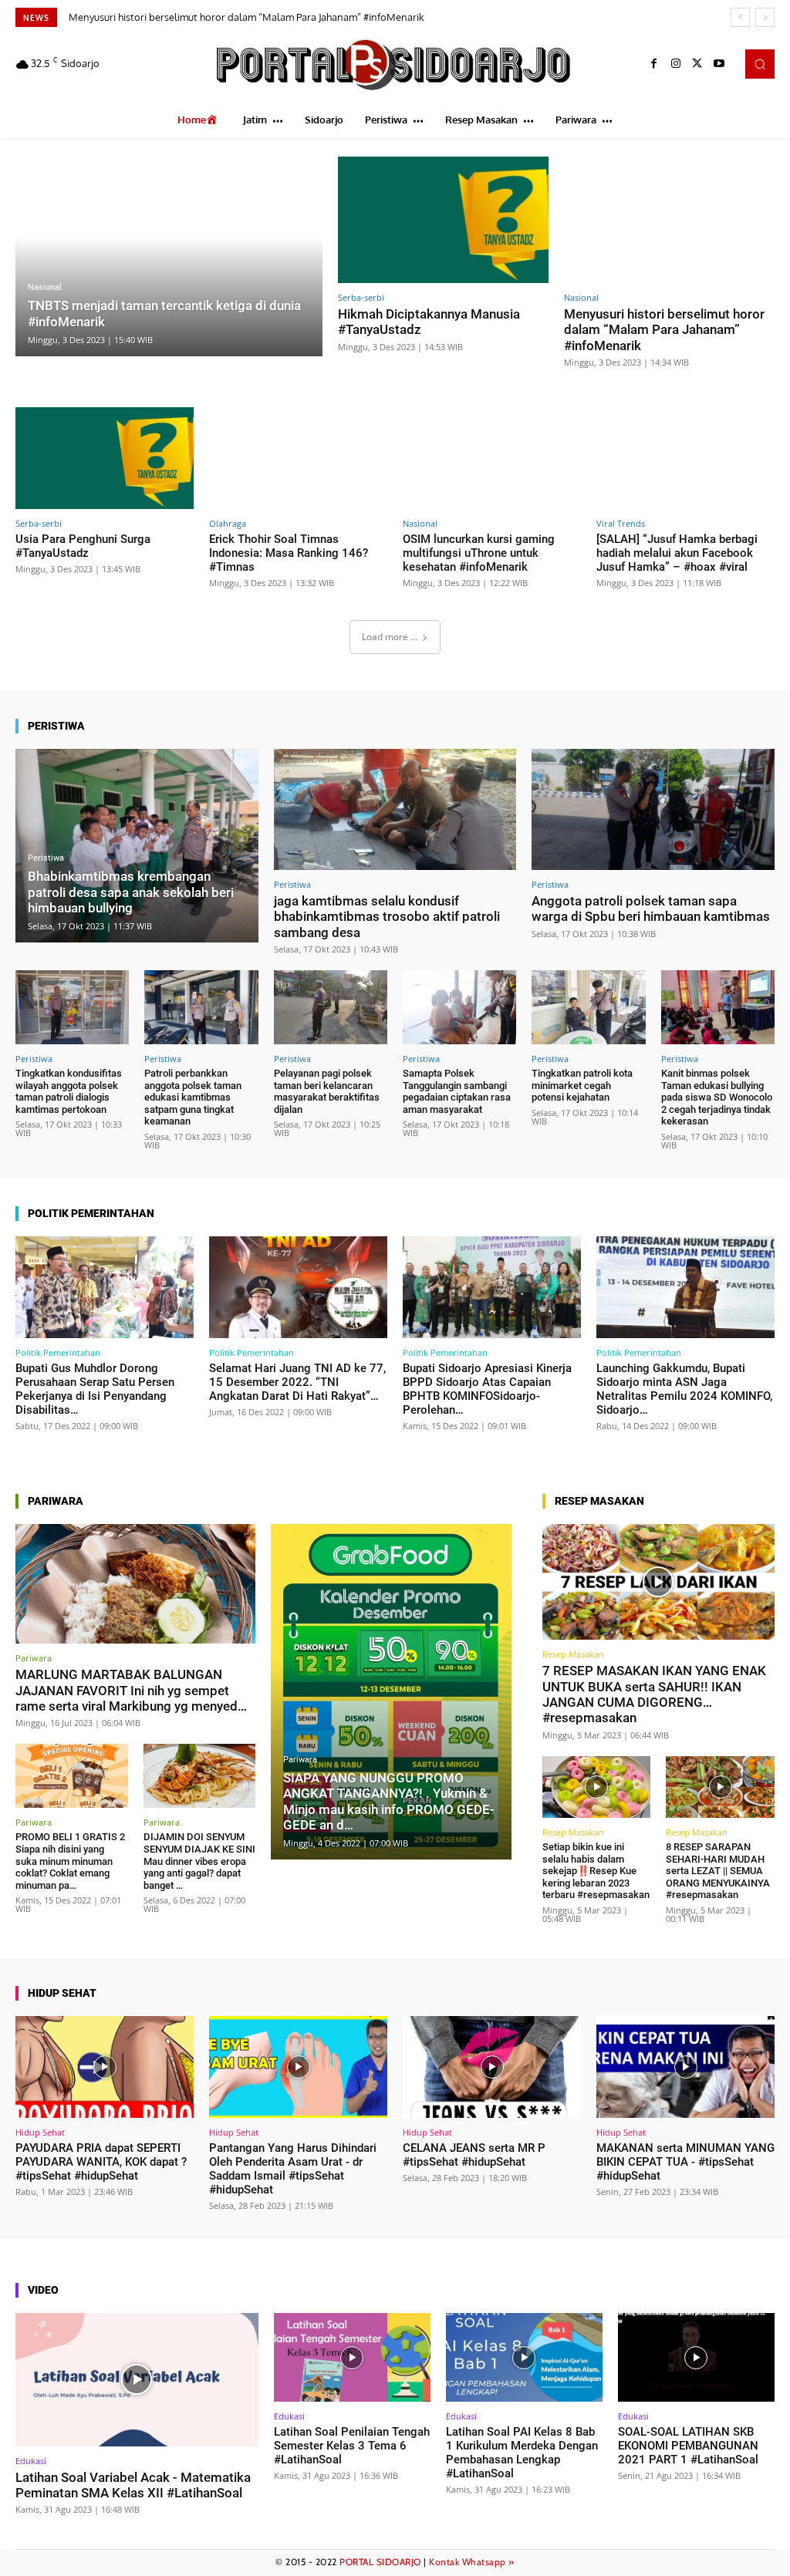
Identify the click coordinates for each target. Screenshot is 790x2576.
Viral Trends (621, 523)
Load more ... (390, 637)
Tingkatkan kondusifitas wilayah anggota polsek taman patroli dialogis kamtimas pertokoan (69, 1091)
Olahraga (228, 523)
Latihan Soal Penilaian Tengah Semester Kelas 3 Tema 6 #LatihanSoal (352, 2446)
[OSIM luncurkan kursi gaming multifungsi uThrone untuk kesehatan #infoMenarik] (492, 458)
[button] (760, 64)
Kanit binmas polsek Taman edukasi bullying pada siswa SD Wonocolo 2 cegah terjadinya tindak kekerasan (717, 1097)
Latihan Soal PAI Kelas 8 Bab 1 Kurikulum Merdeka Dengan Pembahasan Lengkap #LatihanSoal (522, 2453)
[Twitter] (697, 64)
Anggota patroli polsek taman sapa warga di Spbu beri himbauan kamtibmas (651, 909)
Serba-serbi (361, 297)
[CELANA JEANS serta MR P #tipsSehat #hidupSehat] (492, 2067)
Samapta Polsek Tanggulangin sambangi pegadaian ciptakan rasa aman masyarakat (457, 1091)
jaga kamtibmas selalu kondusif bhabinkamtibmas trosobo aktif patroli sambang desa (387, 917)
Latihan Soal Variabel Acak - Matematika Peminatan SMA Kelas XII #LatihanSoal (133, 2485)
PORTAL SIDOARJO (380, 2562)
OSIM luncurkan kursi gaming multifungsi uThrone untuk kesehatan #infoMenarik (479, 553)
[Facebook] (654, 64)
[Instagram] (676, 64)
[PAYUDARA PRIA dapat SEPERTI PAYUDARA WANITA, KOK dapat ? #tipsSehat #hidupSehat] (105, 2067)
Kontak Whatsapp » (472, 2562)
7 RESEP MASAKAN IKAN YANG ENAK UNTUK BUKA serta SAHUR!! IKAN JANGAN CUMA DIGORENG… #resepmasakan (654, 1694)
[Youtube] (719, 64)
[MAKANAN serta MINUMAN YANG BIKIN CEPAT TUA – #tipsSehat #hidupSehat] (685, 2067)
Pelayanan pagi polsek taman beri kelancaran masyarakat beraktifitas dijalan (327, 1091)
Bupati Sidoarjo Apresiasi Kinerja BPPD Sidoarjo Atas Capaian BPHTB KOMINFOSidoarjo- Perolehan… (487, 1389)
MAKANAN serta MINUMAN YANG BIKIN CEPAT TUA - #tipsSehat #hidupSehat (685, 2162)
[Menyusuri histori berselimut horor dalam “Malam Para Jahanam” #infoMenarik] (669, 220)
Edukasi (31, 2461)
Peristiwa (46, 858)
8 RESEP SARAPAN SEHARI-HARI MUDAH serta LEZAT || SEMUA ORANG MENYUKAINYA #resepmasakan (718, 1871)
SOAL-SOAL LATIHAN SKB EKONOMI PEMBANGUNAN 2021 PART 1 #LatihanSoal (688, 2446)
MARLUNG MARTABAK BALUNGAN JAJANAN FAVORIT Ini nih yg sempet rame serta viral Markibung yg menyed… (131, 1690)
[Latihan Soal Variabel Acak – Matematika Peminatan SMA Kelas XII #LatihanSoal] (137, 2380)
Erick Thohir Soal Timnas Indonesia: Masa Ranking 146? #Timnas (289, 553)
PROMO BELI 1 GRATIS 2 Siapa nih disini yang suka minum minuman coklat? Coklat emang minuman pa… (70, 1861)
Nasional (45, 287)
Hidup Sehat (40, 2132)
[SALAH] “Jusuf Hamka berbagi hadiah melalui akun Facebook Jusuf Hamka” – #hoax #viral (677, 553)
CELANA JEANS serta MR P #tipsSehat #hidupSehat (474, 2155)
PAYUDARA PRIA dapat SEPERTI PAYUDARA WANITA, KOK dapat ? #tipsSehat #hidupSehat (101, 2162)
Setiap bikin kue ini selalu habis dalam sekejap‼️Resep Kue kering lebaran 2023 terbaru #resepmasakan (596, 1871)
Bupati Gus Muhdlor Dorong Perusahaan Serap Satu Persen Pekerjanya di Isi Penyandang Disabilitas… (95, 1389)
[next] (765, 17)
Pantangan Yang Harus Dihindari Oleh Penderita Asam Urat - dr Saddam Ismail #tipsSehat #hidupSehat (293, 2169)
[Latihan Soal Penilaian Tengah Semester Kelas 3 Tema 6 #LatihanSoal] (352, 2358)
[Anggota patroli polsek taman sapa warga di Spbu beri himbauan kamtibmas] (653, 809)
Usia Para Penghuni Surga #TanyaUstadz (164, 17)
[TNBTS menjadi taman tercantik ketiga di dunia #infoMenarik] (169, 256)
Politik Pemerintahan (58, 1352)
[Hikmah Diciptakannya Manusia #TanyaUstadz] (443, 220)
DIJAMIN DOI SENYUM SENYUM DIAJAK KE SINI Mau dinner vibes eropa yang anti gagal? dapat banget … (199, 1861)
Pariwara (34, 1658)
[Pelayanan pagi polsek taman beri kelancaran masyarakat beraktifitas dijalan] (331, 1007)
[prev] (740, 17)
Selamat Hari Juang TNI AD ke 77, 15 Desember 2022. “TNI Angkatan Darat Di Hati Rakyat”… (297, 1382)
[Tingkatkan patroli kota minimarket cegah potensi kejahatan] (588, 1007)
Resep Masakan (573, 1654)
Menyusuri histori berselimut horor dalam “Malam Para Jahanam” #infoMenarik (664, 330)
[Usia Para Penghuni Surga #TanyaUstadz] (105, 458)
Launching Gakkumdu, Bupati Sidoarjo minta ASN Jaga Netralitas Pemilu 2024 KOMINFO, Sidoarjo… (684, 1389)
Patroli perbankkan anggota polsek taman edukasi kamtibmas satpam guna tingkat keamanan (193, 1097)
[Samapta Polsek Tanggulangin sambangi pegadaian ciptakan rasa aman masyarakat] (459, 1007)
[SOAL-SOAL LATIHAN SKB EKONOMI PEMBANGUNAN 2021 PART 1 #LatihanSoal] (696, 2358)
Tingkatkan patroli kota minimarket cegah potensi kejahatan (582, 1085)
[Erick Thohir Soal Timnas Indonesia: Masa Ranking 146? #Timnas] (298, 458)
